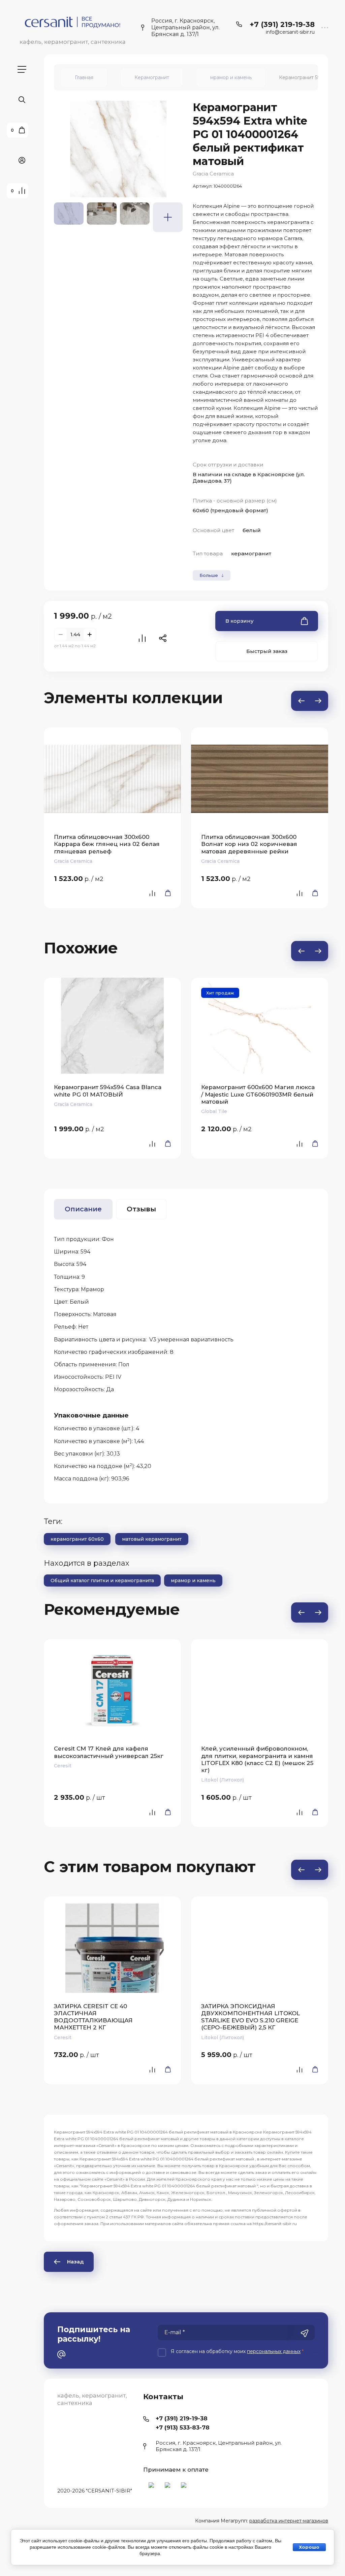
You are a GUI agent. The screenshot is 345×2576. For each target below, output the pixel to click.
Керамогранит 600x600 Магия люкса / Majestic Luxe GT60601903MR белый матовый (258, 1094)
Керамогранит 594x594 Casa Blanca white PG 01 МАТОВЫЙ (108, 1091)
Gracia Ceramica (213, 174)
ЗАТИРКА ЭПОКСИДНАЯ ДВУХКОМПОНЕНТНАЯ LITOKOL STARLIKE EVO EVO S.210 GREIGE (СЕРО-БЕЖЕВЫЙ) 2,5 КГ (250, 2017)
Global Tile (214, 1111)
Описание (83, 1209)
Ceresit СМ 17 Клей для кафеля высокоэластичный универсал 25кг (109, 1752)
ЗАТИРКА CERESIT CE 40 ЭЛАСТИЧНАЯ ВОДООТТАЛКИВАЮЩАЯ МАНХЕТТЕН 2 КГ (93, 2017)
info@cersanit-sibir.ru (290, 32)
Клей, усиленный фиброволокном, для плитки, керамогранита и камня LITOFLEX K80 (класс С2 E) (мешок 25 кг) (257, 1759)
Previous (301, 701)
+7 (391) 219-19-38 (282, 24)
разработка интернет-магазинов (289, 2521)
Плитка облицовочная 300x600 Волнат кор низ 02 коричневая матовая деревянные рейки (249, 844)
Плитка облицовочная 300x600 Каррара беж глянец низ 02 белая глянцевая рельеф (107, 844)
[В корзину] (166, 893)
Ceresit (63, 1766)
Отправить (305, 2333)
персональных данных (274, 2351)
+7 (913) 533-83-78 (183, 2427)
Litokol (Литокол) (223, 1780)
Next (318, 701)
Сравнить (142, 638)
